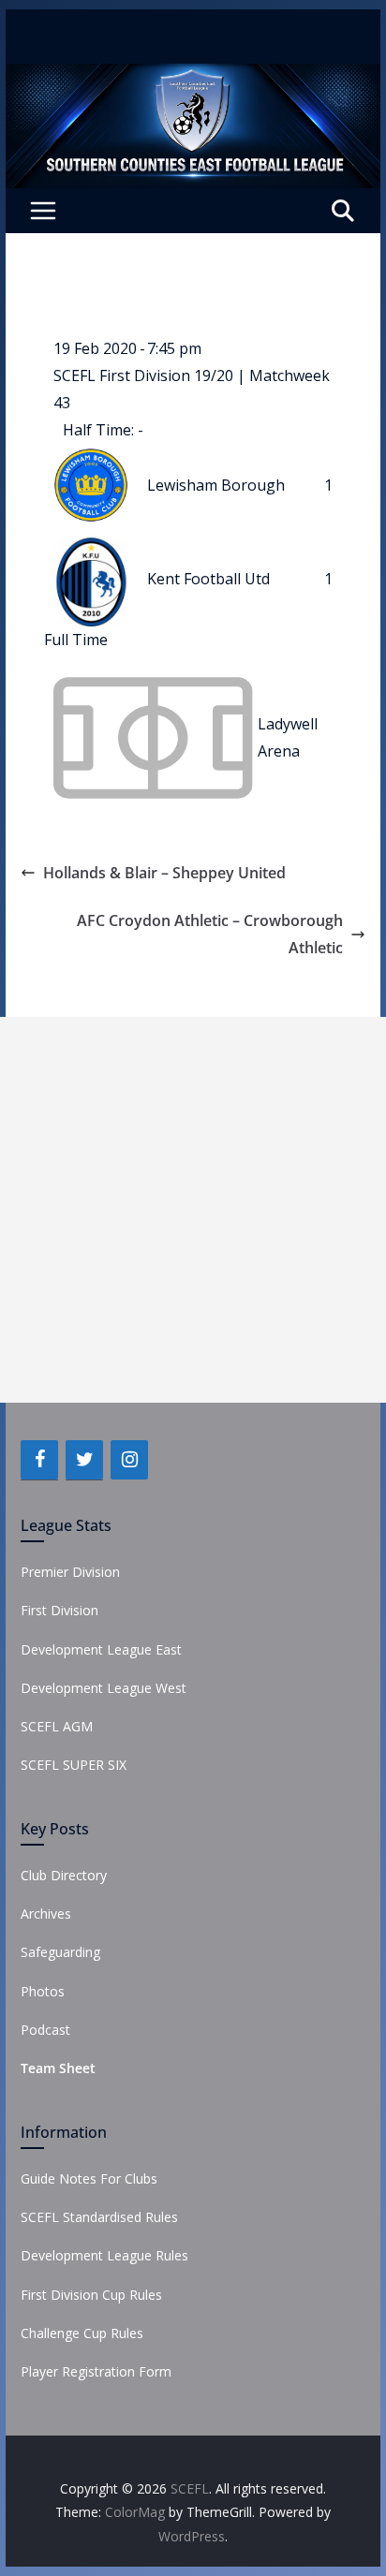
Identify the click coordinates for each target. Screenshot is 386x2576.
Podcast (45, 2030)
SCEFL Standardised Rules (99, 2217)
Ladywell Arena (288, 737)
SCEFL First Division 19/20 (145, 375)
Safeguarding (60, 1952)
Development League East (101, 1649)
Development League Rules (104, 2255)
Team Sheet (58, 2068)
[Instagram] (129, 1460)
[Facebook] (39, 1460)
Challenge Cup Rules (82, 2333)
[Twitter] (84, 1460)
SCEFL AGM (57, 1726)
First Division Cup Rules (91, 2295)
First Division (59, 1610)
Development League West (104, 1688)
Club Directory (64, 1875)
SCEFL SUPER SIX (74, 1765)
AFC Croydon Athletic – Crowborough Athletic (210, 934)
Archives (46, 1914)
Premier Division (70, 1572)
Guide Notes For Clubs (89, 2179)
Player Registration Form (96, 2371)
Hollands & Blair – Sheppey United (164, 873)
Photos (43, 1991)
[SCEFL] (193, 77)
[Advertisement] (193, 1210)
